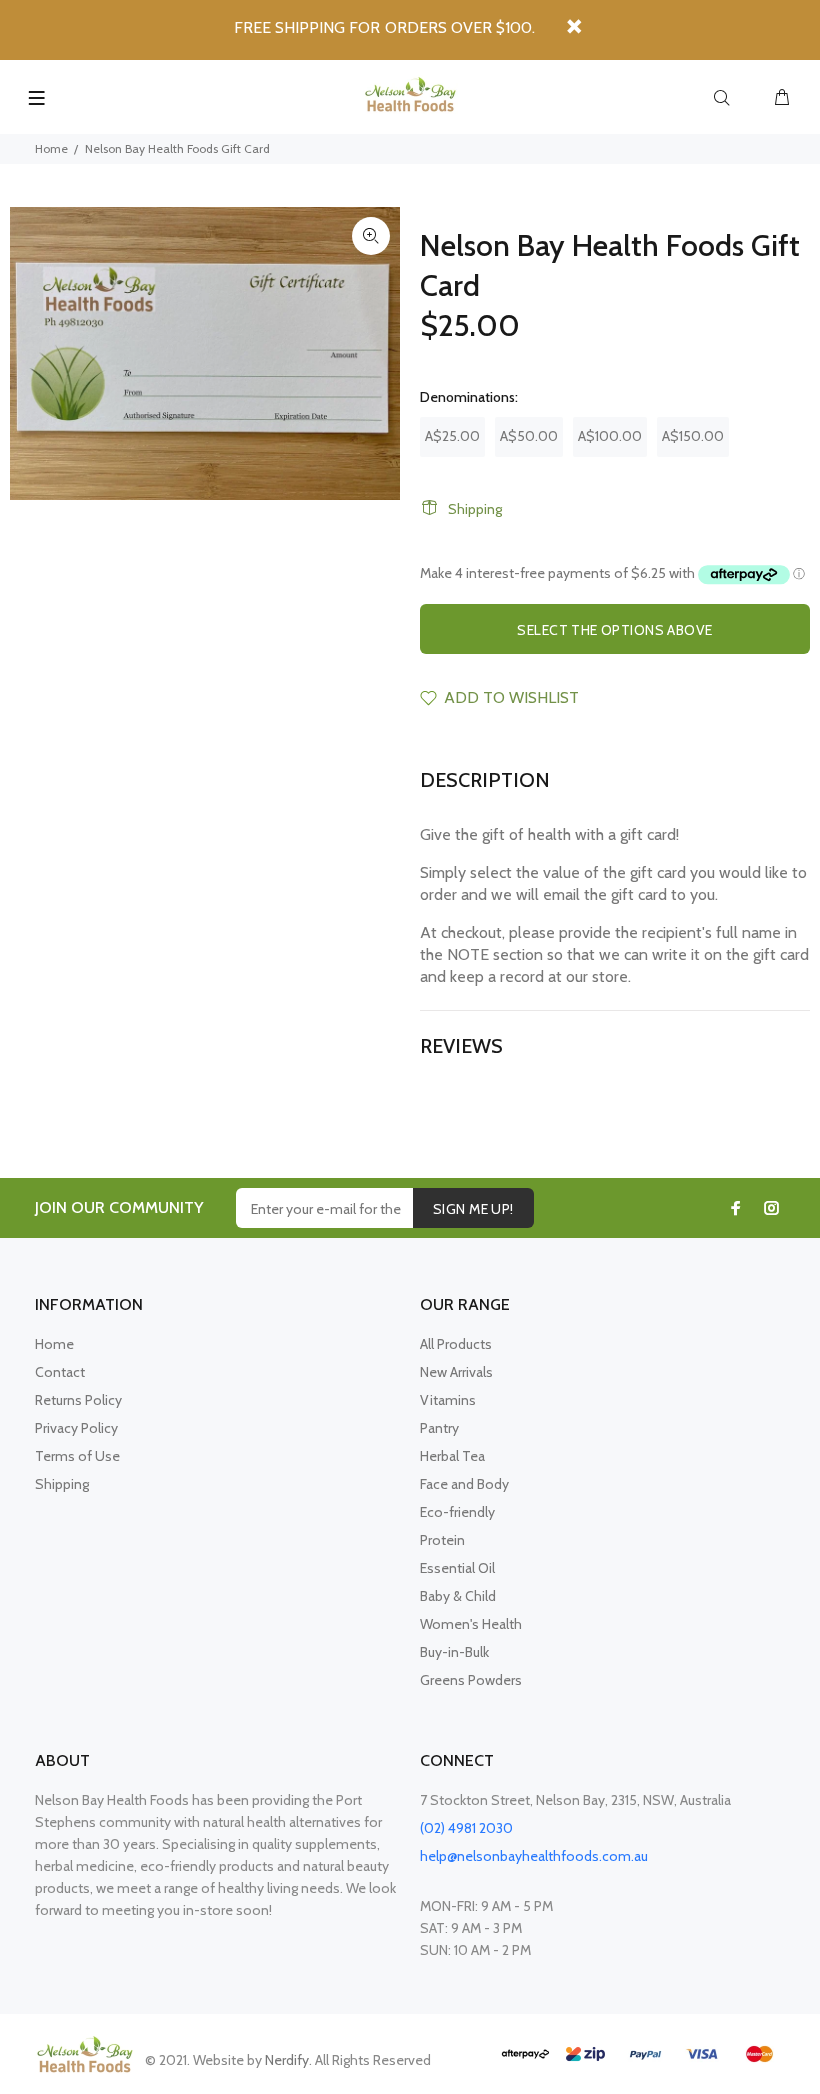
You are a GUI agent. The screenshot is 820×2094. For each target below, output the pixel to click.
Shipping (475, 509)
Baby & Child (458, 1596)
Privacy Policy (76, 1428)
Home (51, 148)
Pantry (439, 1428)
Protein (442, 1540)
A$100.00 (610, 436)
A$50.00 (529, 436)
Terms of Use (77, 1456)
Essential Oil (457, 1568)
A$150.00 (693, 436)
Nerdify (287, 2060)
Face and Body (464, 1484)
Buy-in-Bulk (454, 1652)
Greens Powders (471, 1680)
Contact (60, 1372)
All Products (456, 1344)
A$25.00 (452, 436)
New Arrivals (456, 1372)
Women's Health (471, 1624)
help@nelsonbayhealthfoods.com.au (534, 1856)
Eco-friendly (457, 1512)
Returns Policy (78, 1400)
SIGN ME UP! (473, 1209)
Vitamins (448, 1400)
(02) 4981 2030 (466, 1828)
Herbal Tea (452, 1456)
